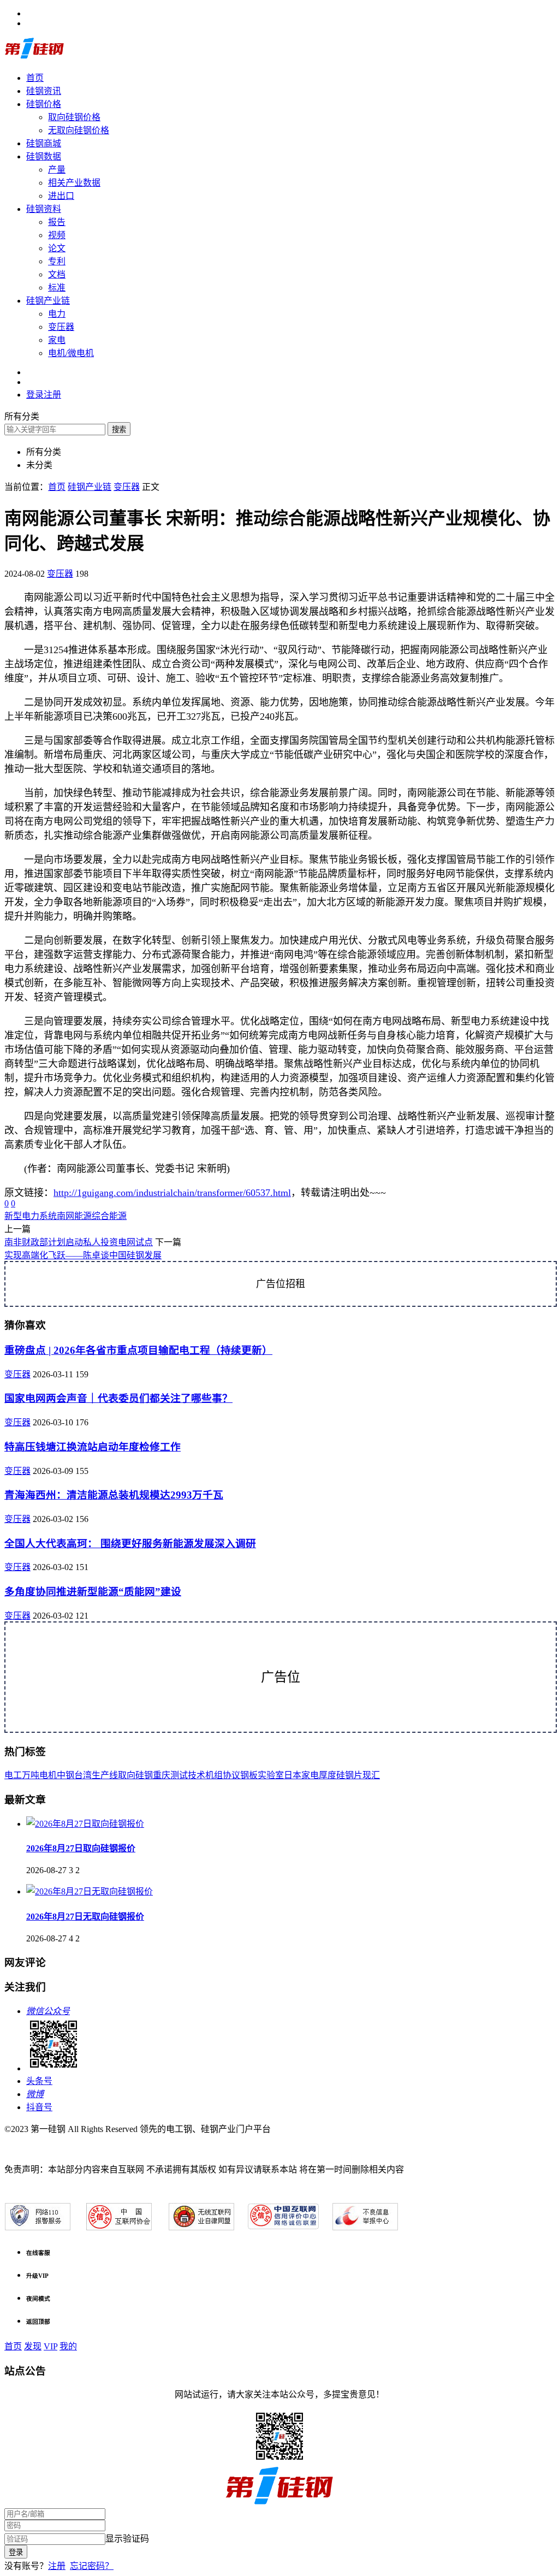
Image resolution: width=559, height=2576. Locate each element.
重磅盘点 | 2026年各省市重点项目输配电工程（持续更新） (138, 1350)
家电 (57, 340)
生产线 (105, 1775)
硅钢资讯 (44, 91)
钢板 (249, 1775)
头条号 (39, 2081)
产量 (57, 170)
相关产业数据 (74, 183)
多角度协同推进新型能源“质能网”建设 (93, 1592)
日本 (293, 1775)
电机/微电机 (71, 353)
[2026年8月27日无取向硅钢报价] (90, 1891)
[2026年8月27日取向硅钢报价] (85, 1824)
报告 (57, 222)
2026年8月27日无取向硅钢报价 (85, 1917)
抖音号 (39, 2107)
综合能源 (109, 1216)
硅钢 (144, 1775)
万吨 (31, 1775)
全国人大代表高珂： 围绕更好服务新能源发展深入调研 (130, 1544)
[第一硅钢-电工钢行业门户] (34, 57)
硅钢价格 (44, 104)
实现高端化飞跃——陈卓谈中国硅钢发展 (83, 1255)
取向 (127, 1775)
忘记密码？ (92, 2566)
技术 (197, 1775)
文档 (57, 274)
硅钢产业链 (48, 301)
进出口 (61, 196)
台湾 (83, 1775)
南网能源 (74, 1216)
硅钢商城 (44, 143)
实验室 (271, 1775)
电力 (57, 314)
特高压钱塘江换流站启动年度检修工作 (93, 1447)
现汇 (371, 1775)
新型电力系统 (31, 1216)
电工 (13, 1775)
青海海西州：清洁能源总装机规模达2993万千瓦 (114, 1495)
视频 (57, 235)
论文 (57, 248)
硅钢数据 (44, 156)
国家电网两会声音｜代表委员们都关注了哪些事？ (118, 1398)
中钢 (66, 1775)
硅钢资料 (44, 209)
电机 (48, 1775)
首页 (35, 78)
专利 (57, 261)
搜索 (119, 430)
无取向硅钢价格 (79, 130)
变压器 (61, 327)
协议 (231, 1775)
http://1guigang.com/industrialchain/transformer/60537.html (172, 1193)
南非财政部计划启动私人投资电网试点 (79, 1242)
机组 (214, 1775)
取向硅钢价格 (74, 117)
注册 (57, 2566)
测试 (179, 1775)
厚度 (328, 1775)
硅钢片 (349, 1775)
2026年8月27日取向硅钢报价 (81, 1848)
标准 (57, 288)
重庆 (162, 1775)
